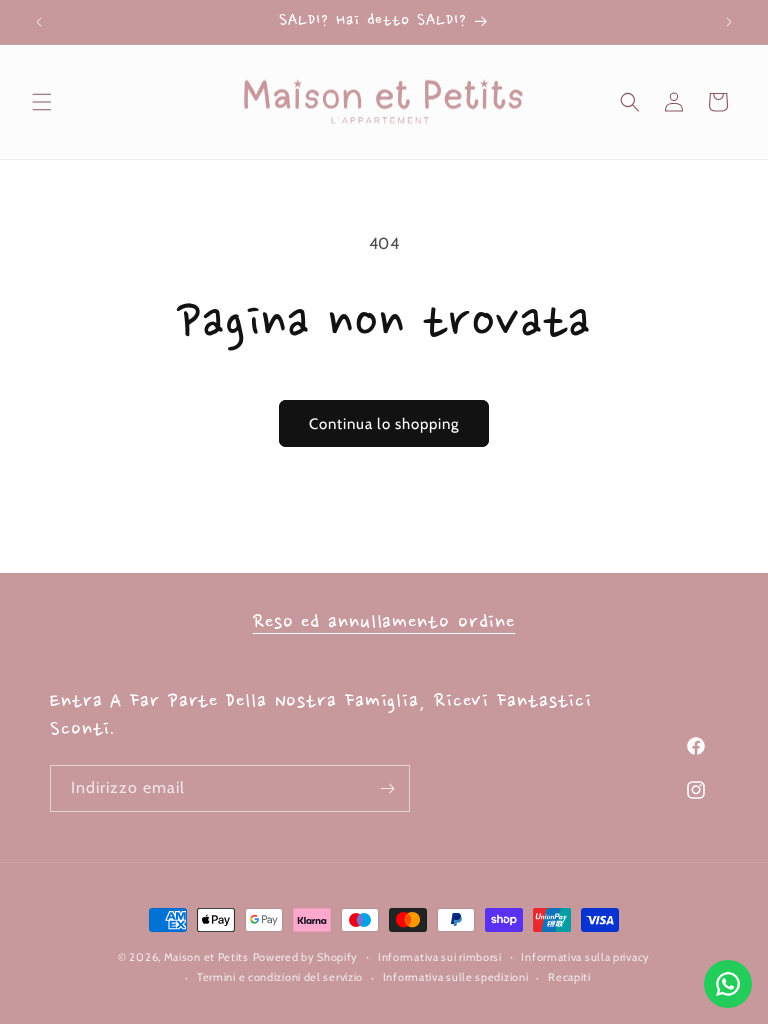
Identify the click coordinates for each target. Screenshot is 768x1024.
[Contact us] (728, 984)
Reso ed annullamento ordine (384, 623)
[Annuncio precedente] (39, 22)
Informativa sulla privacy (585, 957)
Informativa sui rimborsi (440, 957)
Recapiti (569, 977)
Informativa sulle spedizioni (456, 977)
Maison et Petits (206, 957)
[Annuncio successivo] (729, 22)
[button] (42, 102)
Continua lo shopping (384, 424)
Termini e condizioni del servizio (280, 977)
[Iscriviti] (387, 788)
